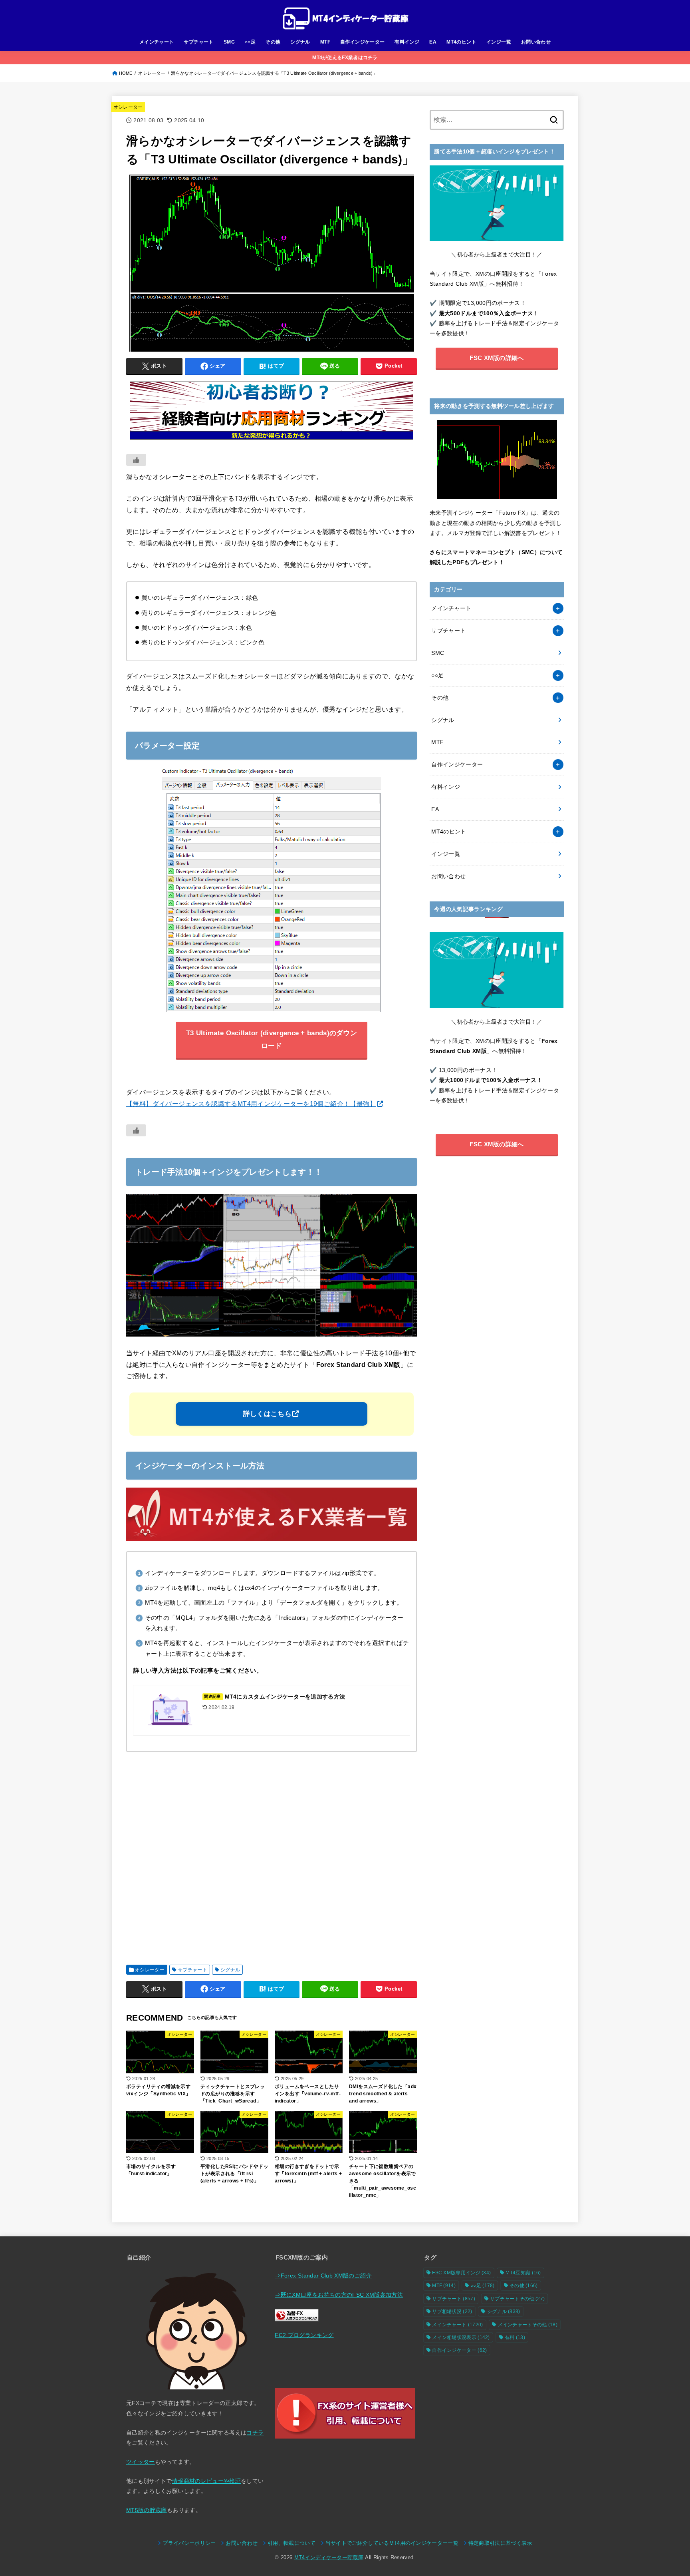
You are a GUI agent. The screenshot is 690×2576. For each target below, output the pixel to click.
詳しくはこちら (267, 1414)
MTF (325, 42)
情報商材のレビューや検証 (206, 2481)
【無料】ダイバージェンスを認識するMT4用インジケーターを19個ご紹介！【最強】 (251, 1104)
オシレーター (152, 73)
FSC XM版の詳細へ (497, 358)
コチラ (255, 2433)
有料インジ (407, 42)
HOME (126, 73)
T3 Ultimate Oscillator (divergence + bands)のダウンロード (272, 1039)
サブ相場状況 (452, 2311)
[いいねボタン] (136, 460)
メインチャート (157, 42)
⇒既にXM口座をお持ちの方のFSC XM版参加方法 (339, 2295)
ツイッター (141, 2462)
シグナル (300, 42)
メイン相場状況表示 (461, 2337)
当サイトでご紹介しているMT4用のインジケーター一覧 (392, 2543)
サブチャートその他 (517, 2299)
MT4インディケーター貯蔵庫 (329, 2558)
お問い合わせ (536, 42)
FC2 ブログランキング (304, 2335)
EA (433, 42)
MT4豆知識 (523, 2273)
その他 (273, 42)
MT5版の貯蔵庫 (147, 2510)
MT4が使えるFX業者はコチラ (345, 58)
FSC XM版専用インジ (461, 2273)
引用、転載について (291, 2543)
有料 (515, 2337)
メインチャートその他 (528, 2325)
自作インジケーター (363, 42)
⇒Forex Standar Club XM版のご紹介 (323, 2276)
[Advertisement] (272, 1855)
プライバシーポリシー (189, 2543)
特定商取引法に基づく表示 (500, 2543)
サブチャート (198, 42)
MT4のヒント (461, 42)
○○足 (250, 42)
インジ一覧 (499, 42)
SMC (229, 42)
